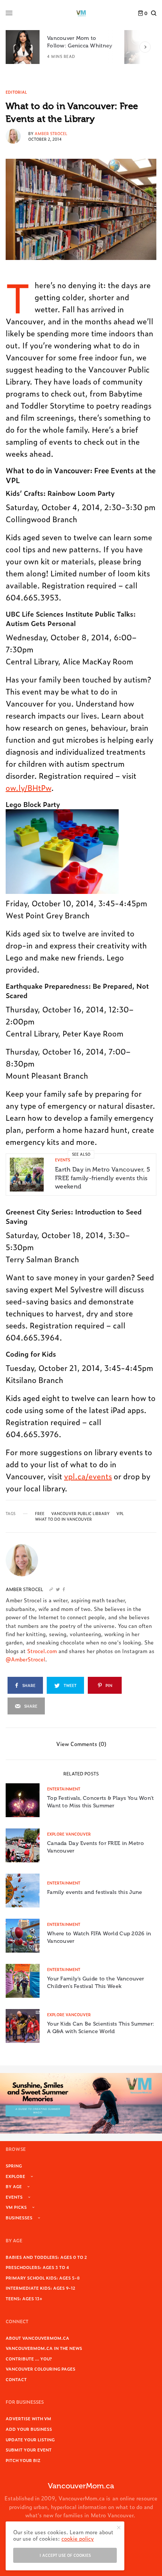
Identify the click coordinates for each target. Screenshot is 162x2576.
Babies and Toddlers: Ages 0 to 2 (46, 2257)
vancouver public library (80, 1514)
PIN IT (66, 851)
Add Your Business (29, 2429)
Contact (16, 2379)
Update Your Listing (30, 2439)
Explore (15, 2176)
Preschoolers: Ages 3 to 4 (37, 2267)
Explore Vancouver (69, 1834)
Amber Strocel (51, 133)
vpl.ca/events (88, 1476)
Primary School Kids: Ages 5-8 (43, 2278)
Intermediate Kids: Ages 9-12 (40, 2288)
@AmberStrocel (25, 1659)
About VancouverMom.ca (37, 2338)
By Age (14, 2186)
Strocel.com (42, 1651)
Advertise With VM (28, 2418)
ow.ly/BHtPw (28, 787)
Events (63, 1160)
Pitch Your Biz (23, 2460)
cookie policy (78, 2538)
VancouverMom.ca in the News (44, 2348)
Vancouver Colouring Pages (40, 2369)
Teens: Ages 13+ (24, 2298)
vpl (120, 1514)
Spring (14, 2166)
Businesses (19, 2217)
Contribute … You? (29, 2359)
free (40, 1514)
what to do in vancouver (63, 1519)
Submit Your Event (29, 2450)
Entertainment (64, 1789)
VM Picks (16, 2207)
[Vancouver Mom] (81, 13)
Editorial (16, 92)
